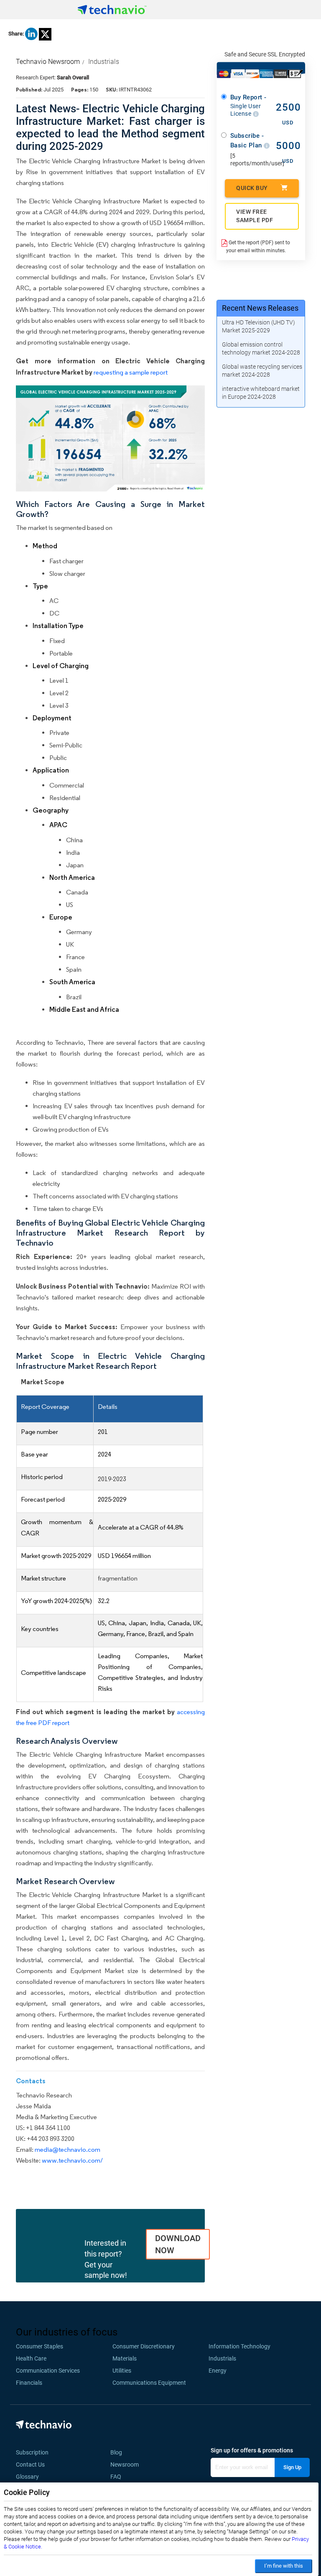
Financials (29, 2383)
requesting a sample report (131, 372)
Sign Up (292, 2467)
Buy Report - (248, 105)
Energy (218, 2371)
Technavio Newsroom (48, 62)
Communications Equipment (149, 2383)
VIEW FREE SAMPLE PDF (255, 216)
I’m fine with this (284, 2566)
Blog (119, 2452)
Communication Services (48, 2371)
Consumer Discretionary (144, 2346)
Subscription (32, 2452)
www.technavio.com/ (72, 2160)
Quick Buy (252, 188)
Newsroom (127, 2465)
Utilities (122, 2371)
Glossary (27, 2477)
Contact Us (30, 2465)
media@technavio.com (68, 2149)
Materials (125, 2358)
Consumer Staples (39, 2346)
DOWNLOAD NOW (178, 2244)
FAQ (118, 2477)
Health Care (31, 2358)
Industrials (104, 62)
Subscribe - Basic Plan (247, 141)
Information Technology (239, 2346)
